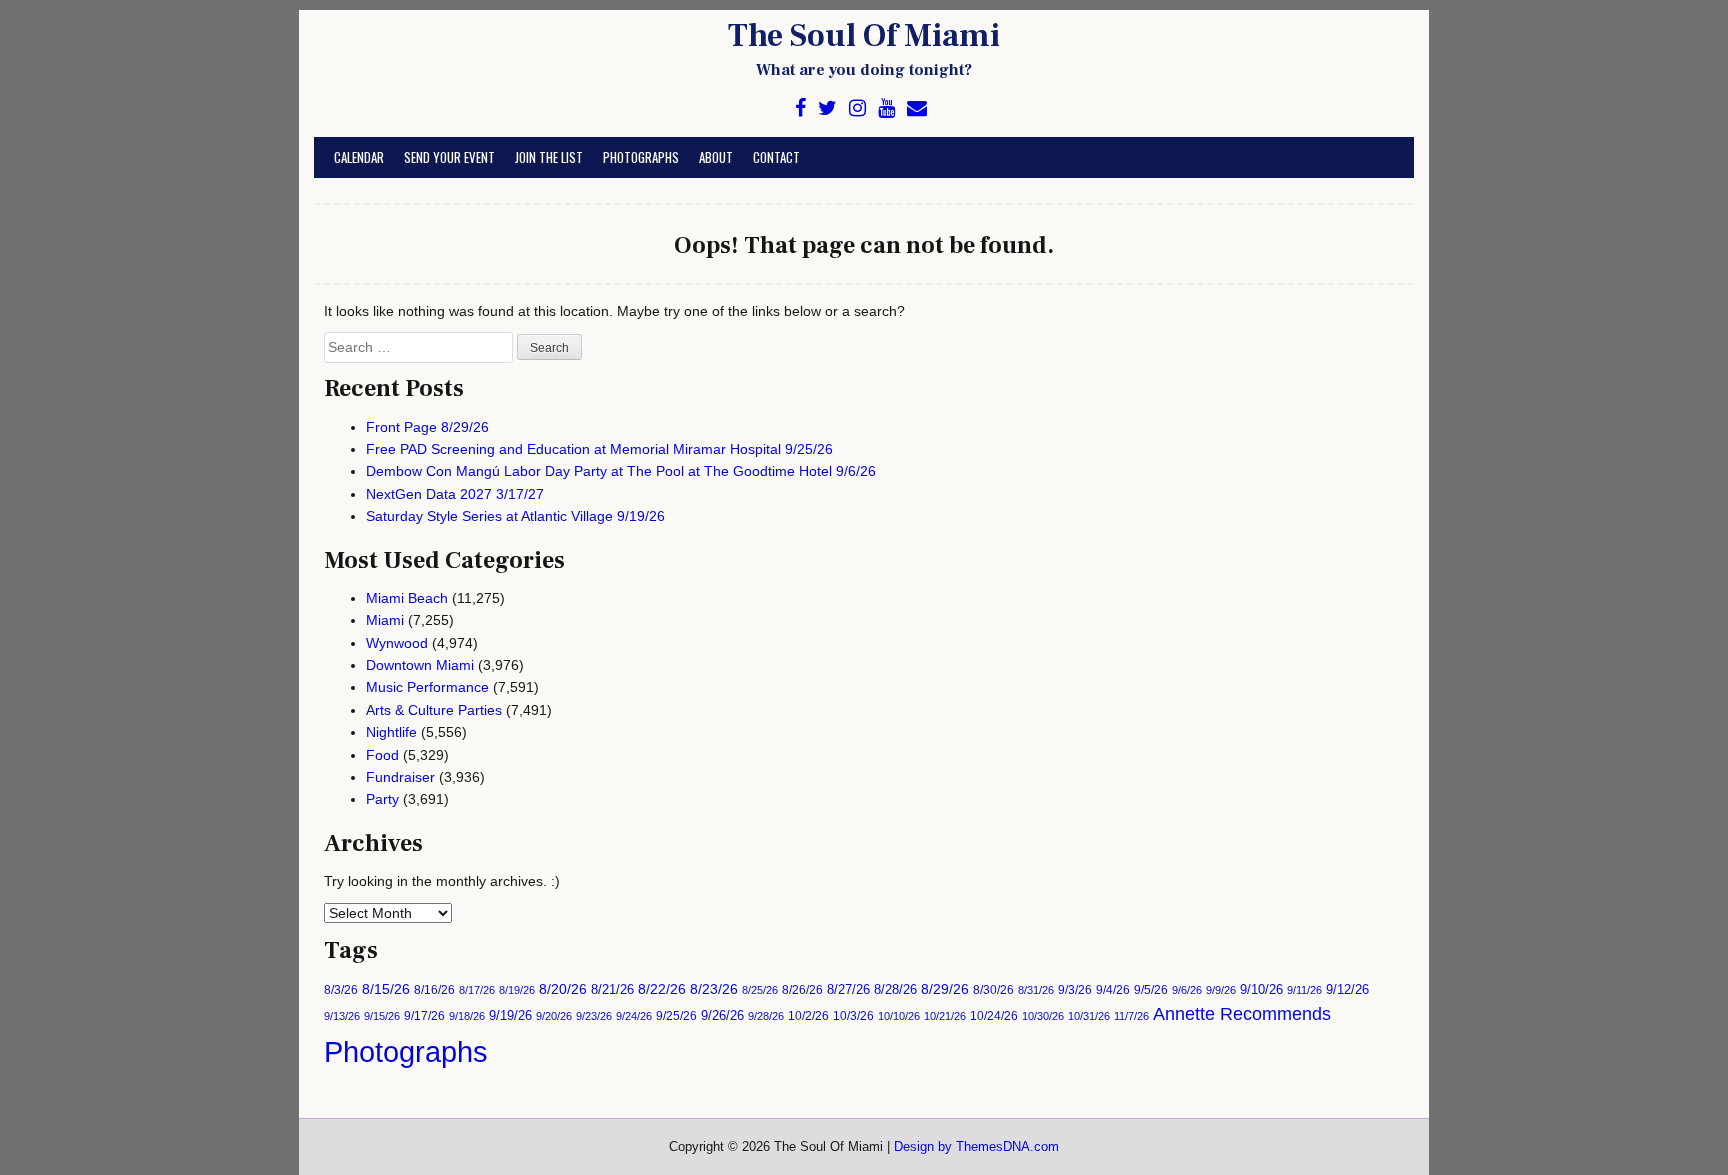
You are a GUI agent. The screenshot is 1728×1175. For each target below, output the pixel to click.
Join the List (549, 157)
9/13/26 (342, 1016)
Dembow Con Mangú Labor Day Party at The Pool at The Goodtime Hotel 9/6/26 (621, 471)
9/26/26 (722, 1015)
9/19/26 (510, 1015)
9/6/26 (1187, 990)
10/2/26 (808, 1016)
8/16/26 (434, 990)
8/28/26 (895, 989)
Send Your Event (449, 157)
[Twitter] (827, 108)
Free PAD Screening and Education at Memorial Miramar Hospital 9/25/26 (599, 449)
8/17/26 (477, 990)
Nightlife (391, 732)
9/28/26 (766, 1016)
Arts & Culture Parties (434, 710)
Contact (776, 157)
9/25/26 (676, 1016)
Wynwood (397, 643)
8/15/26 (386, 989)
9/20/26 (554, 1016)
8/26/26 (802, 990)
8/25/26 (760, 990)
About (716, 157)
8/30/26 (993, 990)
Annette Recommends (1242, 1014)
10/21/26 (945, 1016)
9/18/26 (467, 1016)
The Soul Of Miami (864, 36)
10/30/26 (1043, 1016)
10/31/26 (1089, 1016)
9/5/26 (1151, 990)
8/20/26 (563, 989)
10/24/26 (994, 1016)
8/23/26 (714, 989)
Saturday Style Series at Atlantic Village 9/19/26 (515, 516)
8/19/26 (517, 990)
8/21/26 (612, 989)
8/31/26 (1036, 990)
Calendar (359, 157)
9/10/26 (1261, 989)
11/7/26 (1131, 1016)
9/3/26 (1075, 990)
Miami (385, 620)
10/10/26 (899, 1016)
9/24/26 (634, 1016)
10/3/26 (853, 1016)
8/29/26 (945, 989)
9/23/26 (594, 1016)
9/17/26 (424, 1016)
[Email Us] (917, 108)
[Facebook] (800, 108)
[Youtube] (886, 108)
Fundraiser (400, 777)
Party (382, 799)
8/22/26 (662, 989)
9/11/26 (1304, 990)
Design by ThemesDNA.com (976, 1147)
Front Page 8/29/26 (427, 427)
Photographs (641, 157)
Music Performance (427, 687)
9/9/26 (1221, 990)
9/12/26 (1347, 989)
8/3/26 (341, 990)
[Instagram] (857, 108)
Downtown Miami (420, 665)
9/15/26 (382, 1016)
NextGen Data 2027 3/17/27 (455, 494)
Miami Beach (407, 598)
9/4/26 (1113, 990)
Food (382, 755)
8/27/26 (848, 989)
